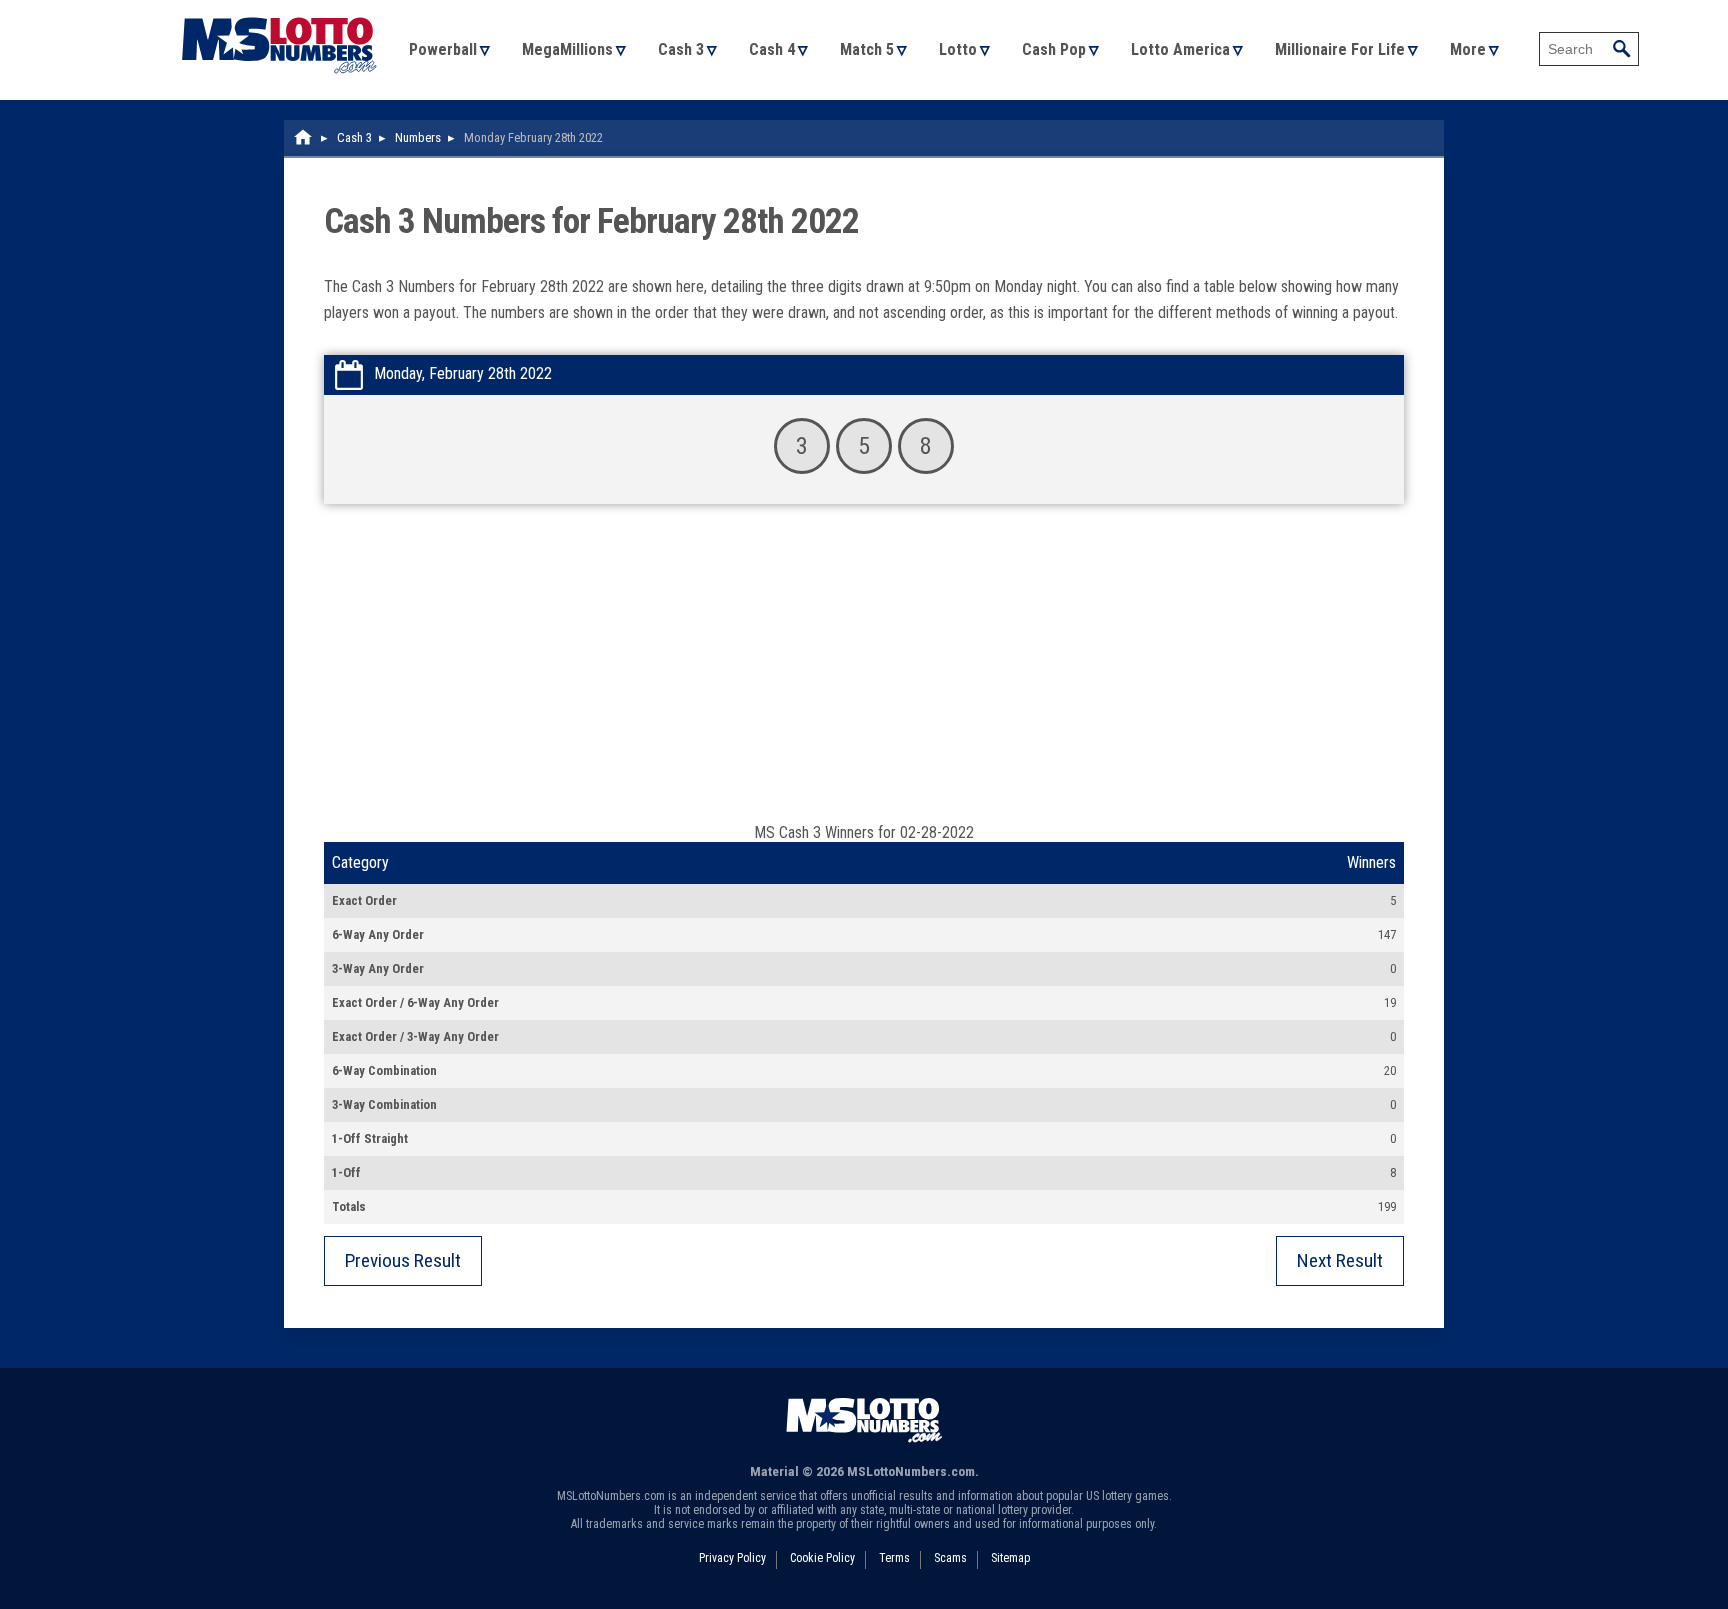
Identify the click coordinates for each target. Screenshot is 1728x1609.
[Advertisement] (864, 673)
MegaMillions (567, 49)
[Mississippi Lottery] (304, 137)
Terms (894, 1558)
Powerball (443, 49)
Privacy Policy (732, 1558)
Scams (950, 1558)
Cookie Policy (822, 1558)
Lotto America (1180, 49)
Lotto (958, 49)
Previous (403, 1260)
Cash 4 (772, 49)
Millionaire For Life (1340, 49)
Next (1340, 1260)
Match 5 (867, 49)
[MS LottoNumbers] (279, 9)
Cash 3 (681, 49)
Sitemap (1010, 1558)
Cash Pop (1054, 49)
